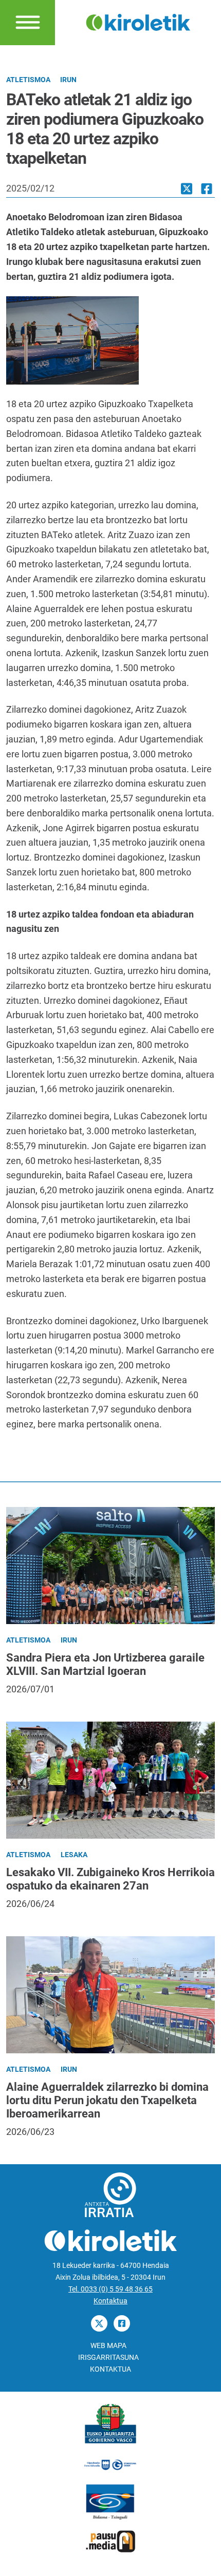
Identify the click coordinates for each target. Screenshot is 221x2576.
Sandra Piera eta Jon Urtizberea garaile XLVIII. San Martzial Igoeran (105, 1664)
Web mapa (108, 2346)
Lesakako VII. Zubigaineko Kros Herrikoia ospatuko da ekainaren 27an (110, 1879)
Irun (68, 80)
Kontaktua (110, 2301)
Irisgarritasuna (108, 2358)
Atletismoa (28, 80)
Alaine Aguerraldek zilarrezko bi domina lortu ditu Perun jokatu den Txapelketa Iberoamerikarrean (107, 2100)
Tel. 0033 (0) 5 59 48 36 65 (110, 2289)
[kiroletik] (138, 22)
